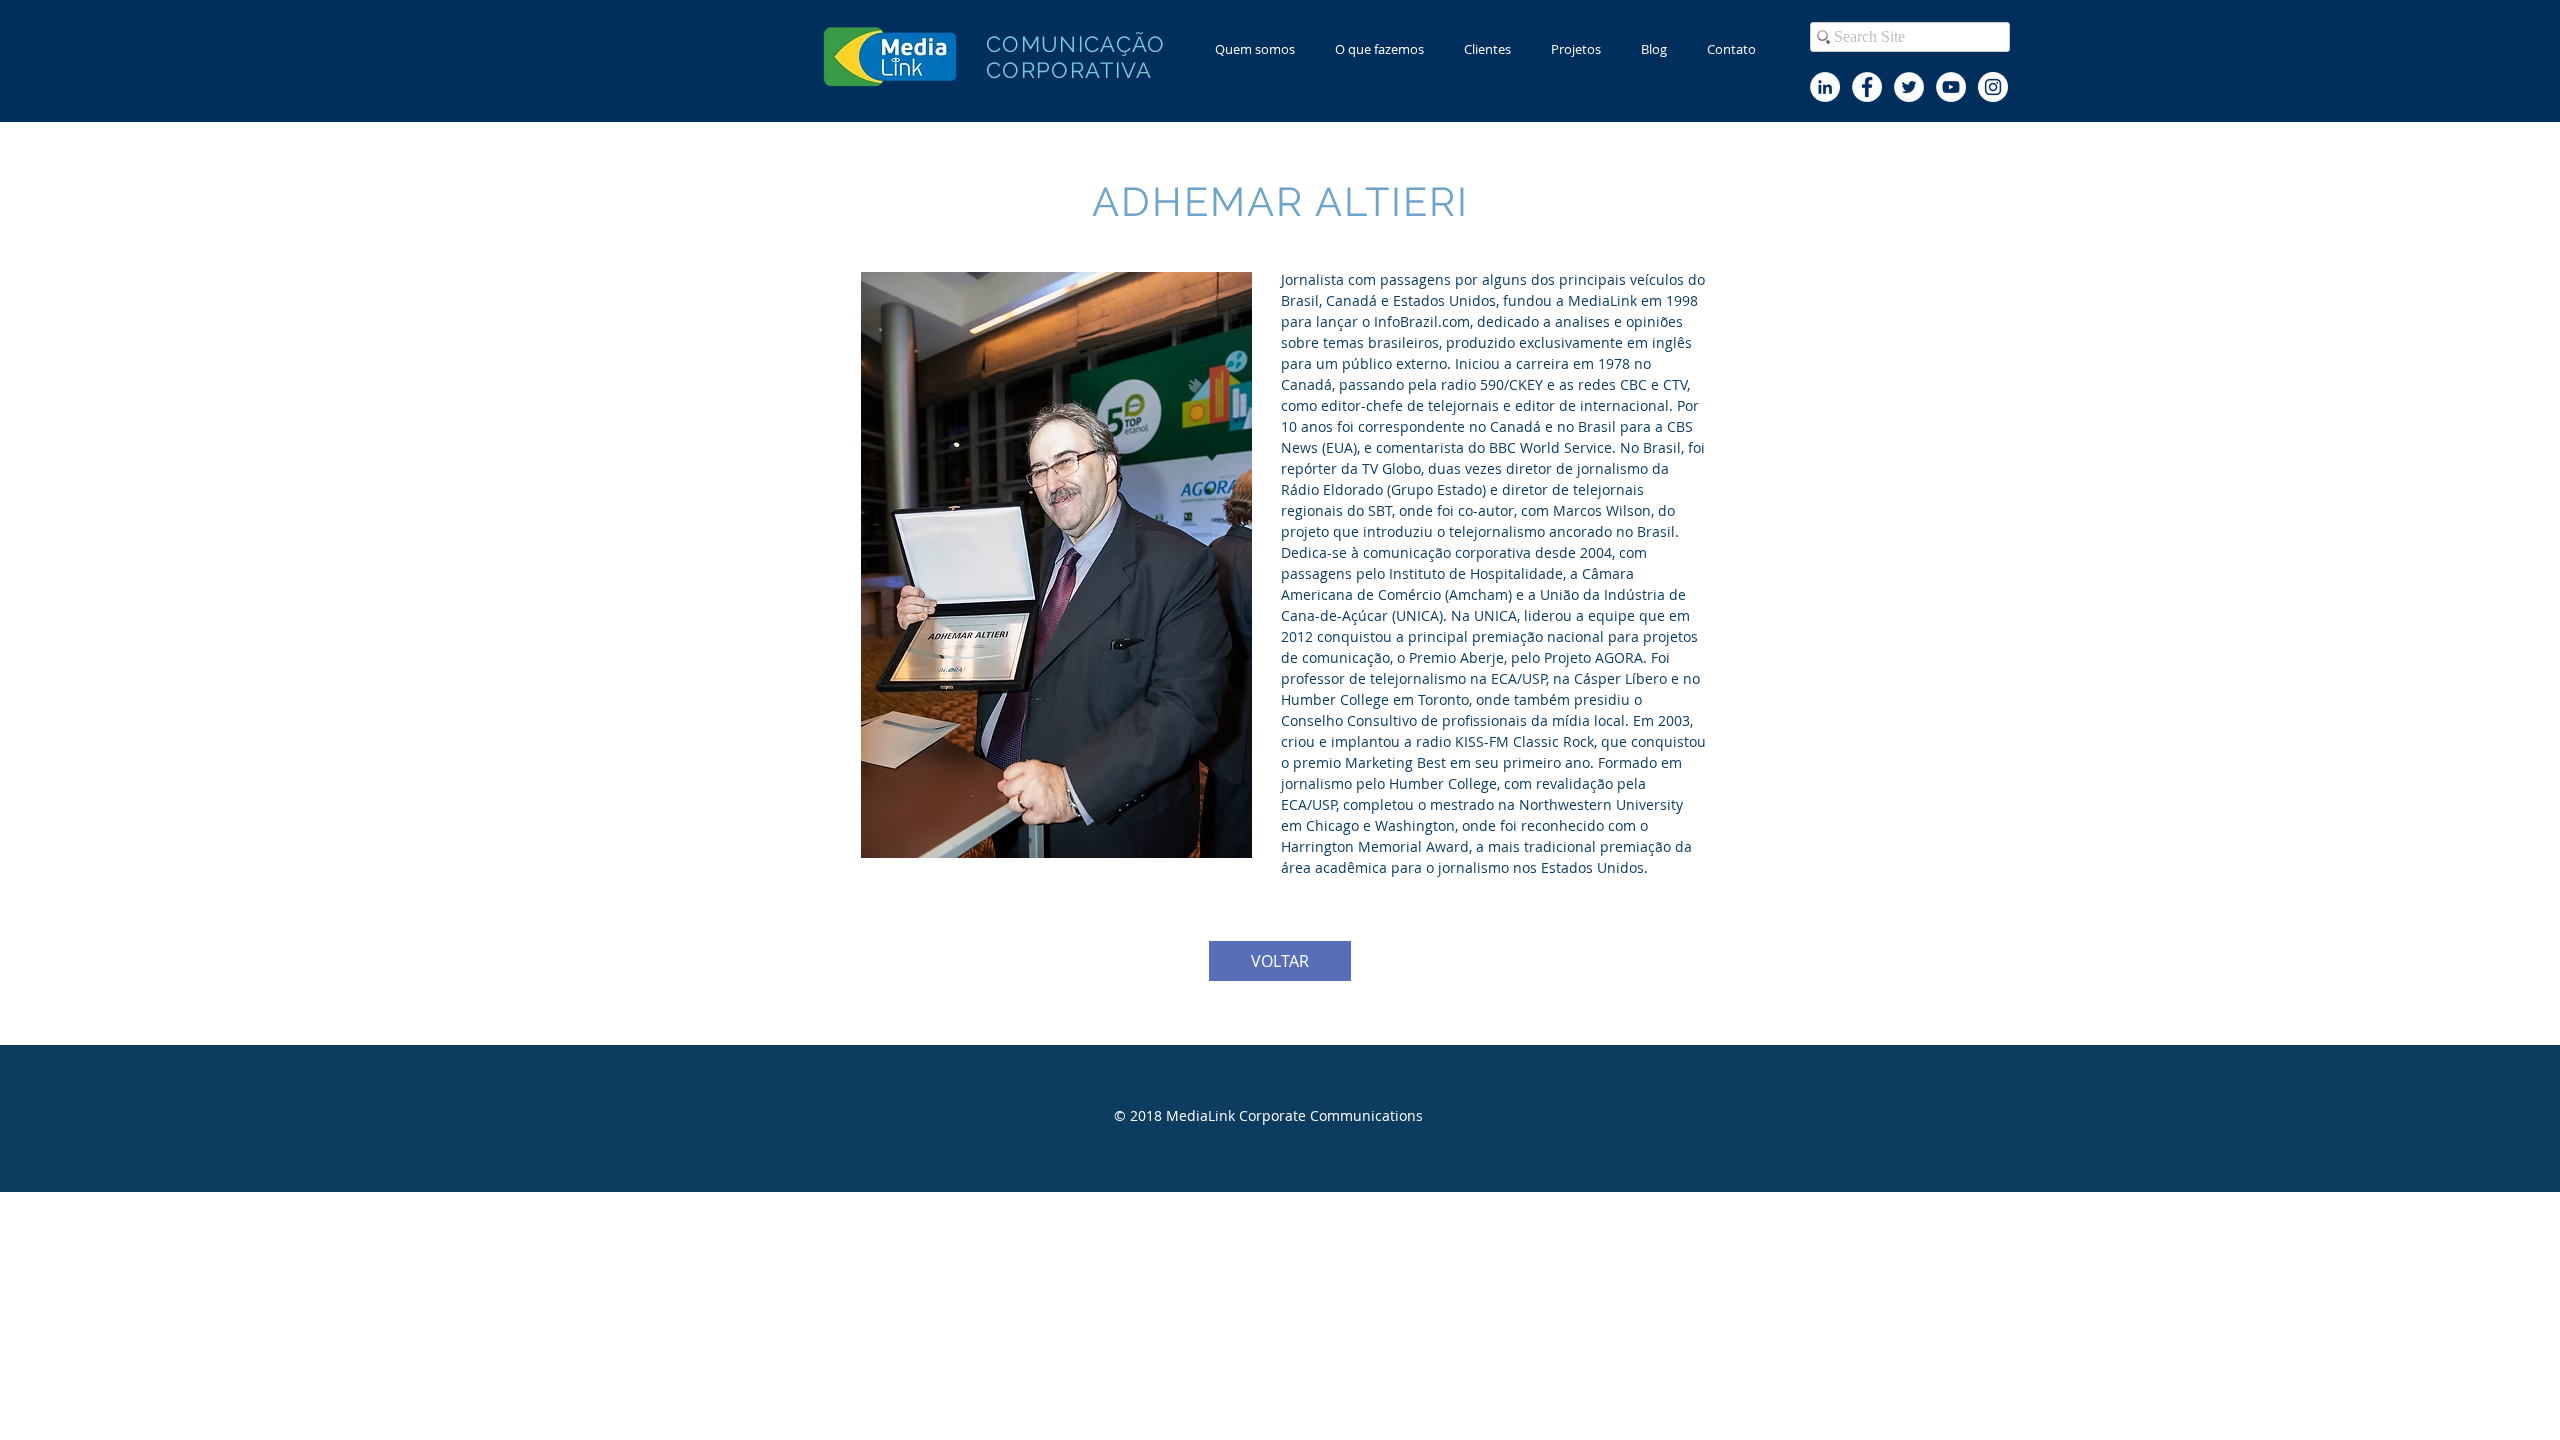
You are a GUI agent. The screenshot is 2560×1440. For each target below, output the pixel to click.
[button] (1379, 49)
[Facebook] (1867, 87)
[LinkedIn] (1825, 87)
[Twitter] (1909, 87)
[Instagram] (1993, 87)
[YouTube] (1951, 87)
